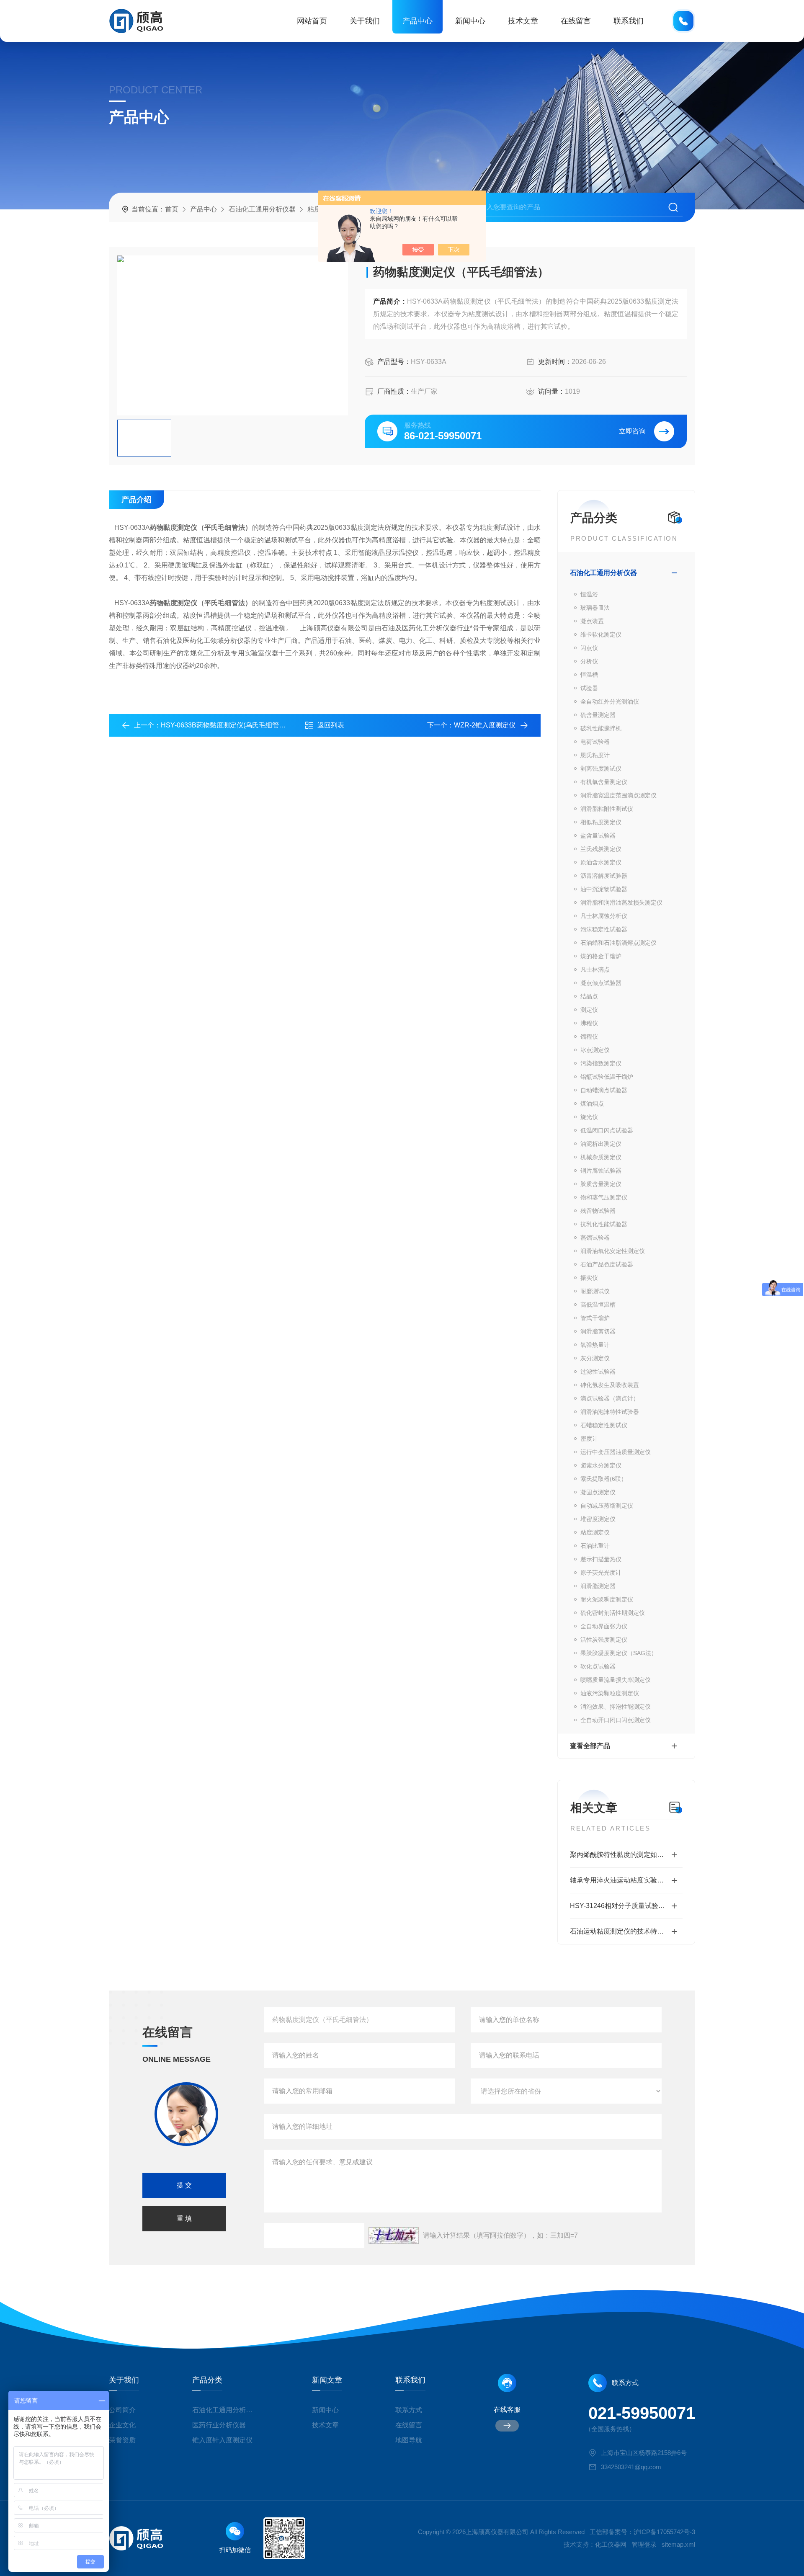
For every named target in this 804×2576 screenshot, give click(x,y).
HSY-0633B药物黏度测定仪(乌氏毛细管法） (227, 725)
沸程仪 (589, 1023)
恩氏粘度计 (595, 755)
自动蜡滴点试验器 (604, 1090)
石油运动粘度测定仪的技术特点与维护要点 (626, 1931)
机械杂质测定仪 (601, 1157)
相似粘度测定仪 (601, 822)
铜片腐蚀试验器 (601, 1171)
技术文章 (523, 21)
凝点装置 (592, 621)
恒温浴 (589, 594)
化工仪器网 (611, 2544)
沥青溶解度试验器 (604, 876)
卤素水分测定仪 (601, 1465)
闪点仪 (589, 648)
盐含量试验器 (598, 835)
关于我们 (365, 21)
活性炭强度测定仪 (604, 1640)
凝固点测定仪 (598, 1492)
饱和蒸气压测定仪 (604, 1197)
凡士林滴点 (595, 970)
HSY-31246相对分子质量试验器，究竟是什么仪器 (626, 1906)
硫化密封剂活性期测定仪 (613, 1613)
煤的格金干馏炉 (601, 956)
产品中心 (417, 21)
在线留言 (576, 21)
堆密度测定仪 (598, 1519)
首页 (172, 209)
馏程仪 (589, 1037)
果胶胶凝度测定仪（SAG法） (619, 1653)
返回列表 (331, 725)
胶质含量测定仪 (601, 1184)
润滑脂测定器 (598, 1586)
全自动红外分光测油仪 (610, 701)
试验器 (589, 688)
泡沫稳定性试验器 (604, 929)
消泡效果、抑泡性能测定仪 (616, 1707)
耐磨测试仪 (595, 1291)
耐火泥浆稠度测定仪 (607, 1599)
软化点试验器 (598, 1666)
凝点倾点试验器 (601, 983)
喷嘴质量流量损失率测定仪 (616, 1680)
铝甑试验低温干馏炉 (607, 1077)
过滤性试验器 (598, 1372)
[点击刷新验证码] (394, 2236)
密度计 (589, 1439)
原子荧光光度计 (601, 1573)
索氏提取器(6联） (604, 1479)
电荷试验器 (595, 742)
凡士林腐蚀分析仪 (604, 916)
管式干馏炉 (595, 1318)
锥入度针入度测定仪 (222, 2440)
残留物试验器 (598, 1211)
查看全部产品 (590, 1746)
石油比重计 (595, 1546)
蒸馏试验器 (595, 1238)
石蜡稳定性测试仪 (604, 1425)
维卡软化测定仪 (601, 634)
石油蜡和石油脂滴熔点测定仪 (618, 943)
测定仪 (589, 1010)
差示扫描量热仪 (601, 1559)
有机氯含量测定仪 (604, 782)
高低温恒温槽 (598, 1305)
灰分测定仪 (595, 1358)
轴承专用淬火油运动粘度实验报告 (620, 1880)
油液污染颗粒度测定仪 (610, 1693)
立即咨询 (632, 431)
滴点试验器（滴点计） (610, 1398)
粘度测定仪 (595, 1532)
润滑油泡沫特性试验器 (610, 1412)
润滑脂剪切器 (598, 1331)
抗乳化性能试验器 (604, 1224)
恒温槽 (589, 675)
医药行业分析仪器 (219, 2425)
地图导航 (409, 2440)
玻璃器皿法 (595, 608)
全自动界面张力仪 (604, 1626)
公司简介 (122, 2410)
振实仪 (589, 1278)
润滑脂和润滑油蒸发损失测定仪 (621, 903)
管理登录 (644, 2544)
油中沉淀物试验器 (604, 889)
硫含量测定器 (598, 715)
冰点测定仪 (595, 1050)
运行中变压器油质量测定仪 (616, 1452)
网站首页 (312, 21)
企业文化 (122, 2425)
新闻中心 (470, 21)
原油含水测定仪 (601, 862)
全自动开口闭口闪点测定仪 (616, 1720)
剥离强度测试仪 (601, 768)
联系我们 (629, 21)
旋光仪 (589, 1117)
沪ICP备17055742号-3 (664, 2532)
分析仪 (589, 661)
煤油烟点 (592, 1104)
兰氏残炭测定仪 (601, 849)
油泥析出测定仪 (601, 1144)
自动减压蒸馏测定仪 (607, 1506)
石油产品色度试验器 (607, 1264)
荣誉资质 (122, 2440)
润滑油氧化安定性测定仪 (613, 1251)
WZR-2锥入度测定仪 (485, 725)
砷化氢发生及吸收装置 (610, 1385)
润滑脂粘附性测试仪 (607, 809)
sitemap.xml (678, 2544)
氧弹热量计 (595, 1345)
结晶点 (589, 996)
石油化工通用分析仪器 (262, 209)
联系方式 (409, 2410)
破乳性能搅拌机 (601, 728)
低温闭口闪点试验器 (607, 1130)
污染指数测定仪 (601, 1063)
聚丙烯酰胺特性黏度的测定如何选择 (624, 1855)
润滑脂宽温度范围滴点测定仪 (618, 795)
